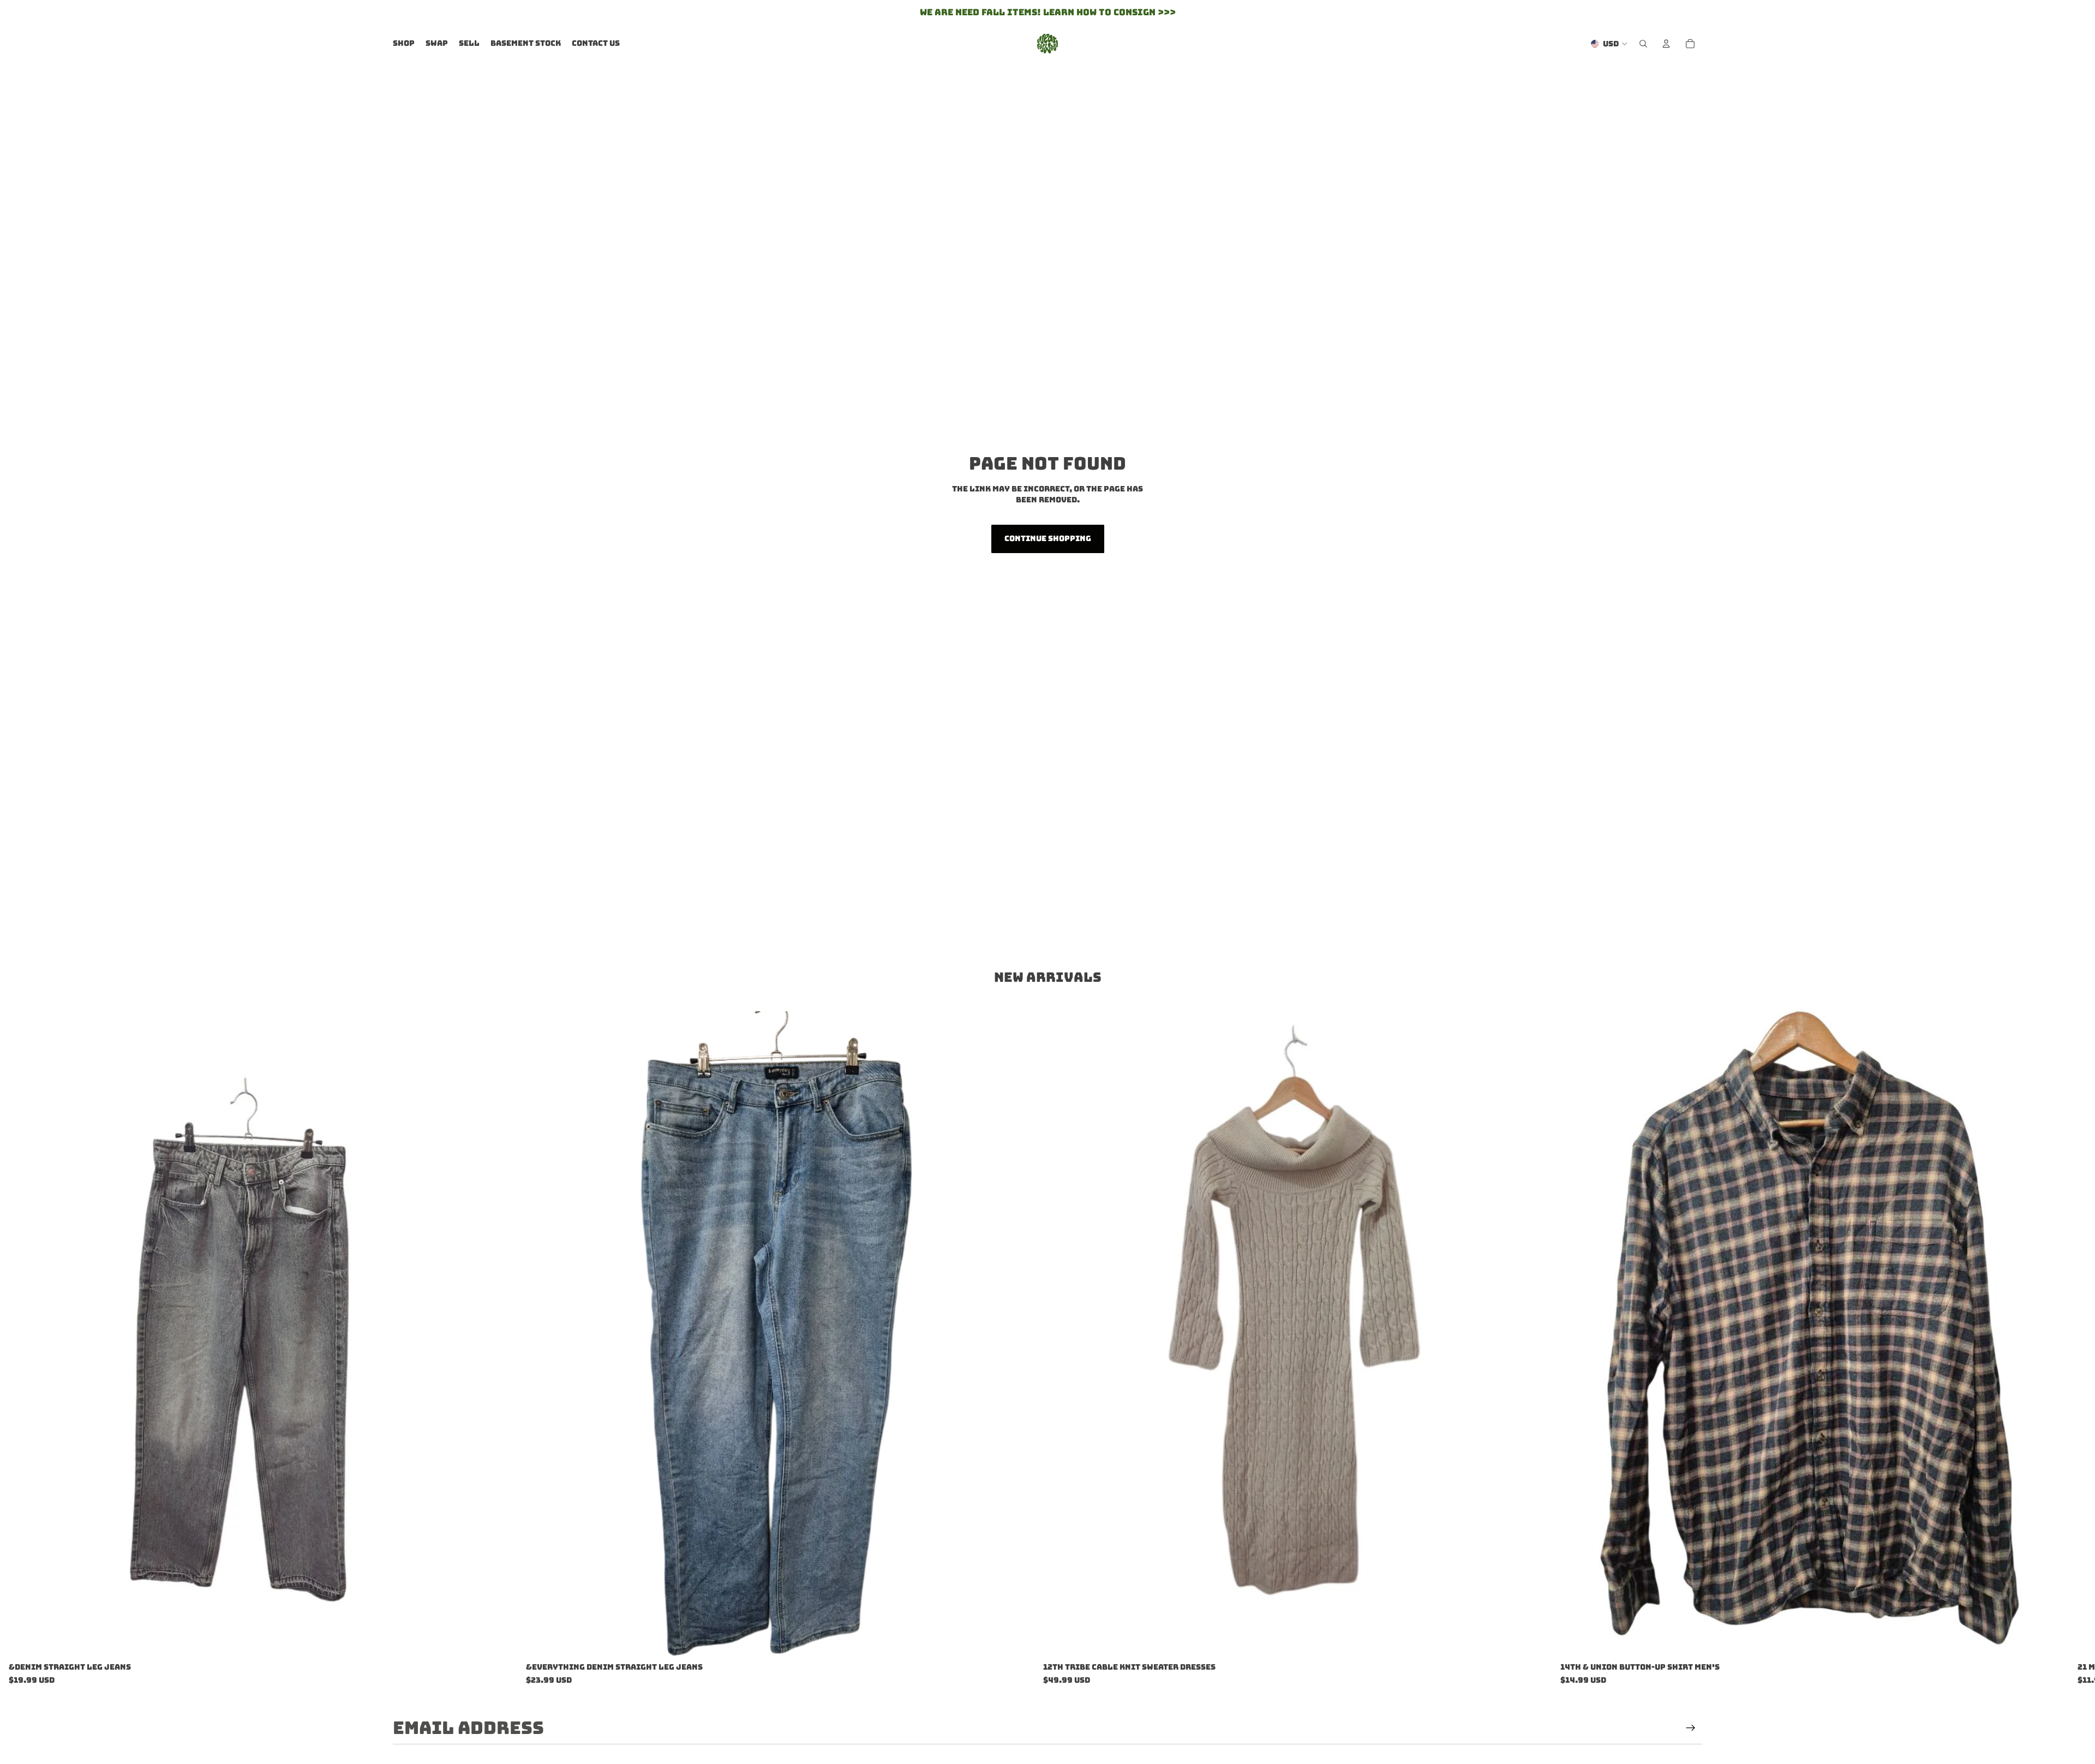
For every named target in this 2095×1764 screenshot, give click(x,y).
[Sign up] (1691, 1728)
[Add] (500, 1641)
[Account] (1666, 44)
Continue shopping (1048, 538)
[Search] (1643, 44)
